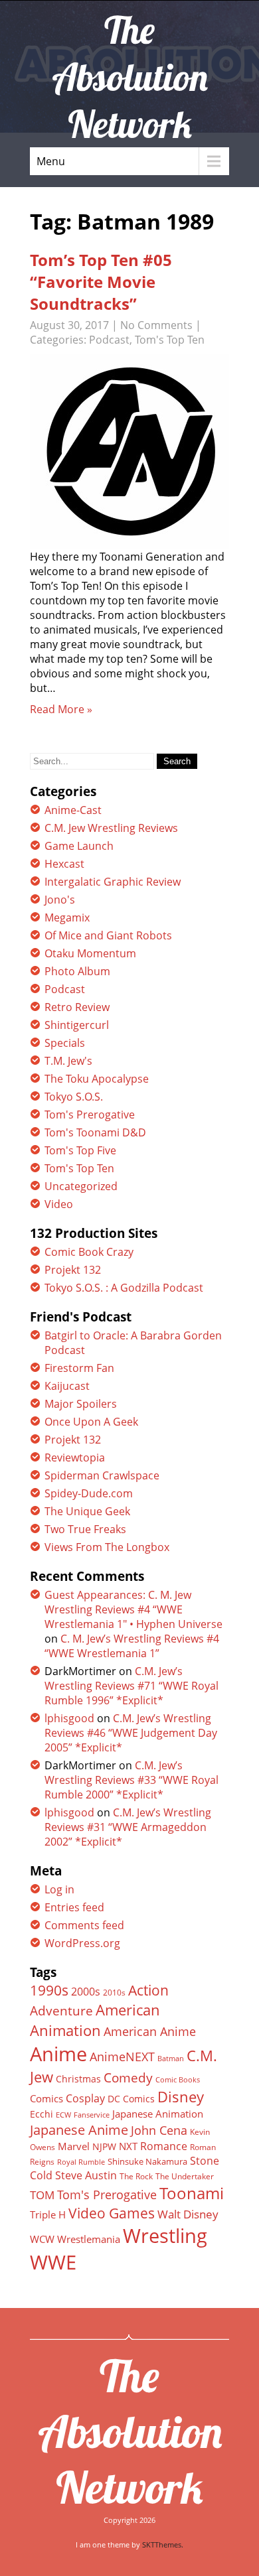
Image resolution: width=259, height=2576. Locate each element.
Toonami (192, 2193)
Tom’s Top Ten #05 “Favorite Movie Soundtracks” (101, 282)
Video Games (112, 2213)
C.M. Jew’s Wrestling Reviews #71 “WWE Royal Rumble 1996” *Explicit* (131, 1686)
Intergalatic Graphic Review (113, 882)
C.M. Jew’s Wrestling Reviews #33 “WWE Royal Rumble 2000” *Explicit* (131, 1780)
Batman (171, 2058)
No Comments (156, 325)
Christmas (78, 2079)
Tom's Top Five (80, 1150)
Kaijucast (67, 1386)
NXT (128, 2146)
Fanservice (92, 2115)
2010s (114, 1993)
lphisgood (69, 1718)
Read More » (61, 709)
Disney (181, 2096)
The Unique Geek (87, 1511)
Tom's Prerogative (90, 1115)
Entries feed (74, 1907)
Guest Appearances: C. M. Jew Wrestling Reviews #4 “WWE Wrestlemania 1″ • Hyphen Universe (133, 1609)
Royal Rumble (81, 2162)
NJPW (104, 2146)
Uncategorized (81, 1186)
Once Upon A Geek (91, 1422)
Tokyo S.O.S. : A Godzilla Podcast (124, 1288)
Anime (58, 2054)
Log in (59, 1889)
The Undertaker (185, 2176)
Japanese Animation (158, 2114)
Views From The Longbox (107, 1547)
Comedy (128, 2078)
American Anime (150, 2031)
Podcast (109, 340)
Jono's (60, 900)
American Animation (95, 2020)
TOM (42, 2195)
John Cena (159, 2130)
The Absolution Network (130, 2431)
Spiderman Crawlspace (102, 1475)
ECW (63, 2115)
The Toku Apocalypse (97, 1079)
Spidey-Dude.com (89, 1493)
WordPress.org (82, 1943)
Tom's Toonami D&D (95, 1132)
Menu (51, 161)
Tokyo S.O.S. (74, 1097)
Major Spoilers (81, 1404)
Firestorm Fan (79, 1368)
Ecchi (42, 2114)
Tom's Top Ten (170, 340)
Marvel (74, 2146)
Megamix (67, 917)
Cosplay (85, 2098)
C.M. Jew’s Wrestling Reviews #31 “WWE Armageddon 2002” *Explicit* (128, 1827)
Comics (46, 2098)
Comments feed (84, 1925)
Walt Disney (188, 2214)
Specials (65, 1043)
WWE (53, 2262)
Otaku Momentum (90, 953)
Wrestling (165, 2236)
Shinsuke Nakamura (147, 2161)
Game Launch (79, 846)
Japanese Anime (79, 2130)
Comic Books (178, 2079)
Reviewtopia (75, 1457)
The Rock (136, 2176)
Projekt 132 (73, 1270)
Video (59, 1204)
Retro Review (77, 1007)
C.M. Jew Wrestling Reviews (111, 828)
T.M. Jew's (68, 1061)
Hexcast (64, 864)
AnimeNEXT (122, 2057)
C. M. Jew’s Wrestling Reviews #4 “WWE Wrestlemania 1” (132, 1646)
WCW (42, 2239)
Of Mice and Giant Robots (108, 935)
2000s (86, 1992)
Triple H (48, 2214)
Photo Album (77, 971)
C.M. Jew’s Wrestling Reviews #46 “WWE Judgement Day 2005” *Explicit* (131, 1733)
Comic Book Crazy (89, 1252)
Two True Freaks (85, 1529)
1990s (49, 1990)
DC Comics (131, 2099)
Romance (164, 2146)
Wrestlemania (89, 2239)
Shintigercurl (77, 1025)
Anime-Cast (73, 810)
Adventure (61, 2010)
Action (148, 1990)
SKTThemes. (163, 2544)
